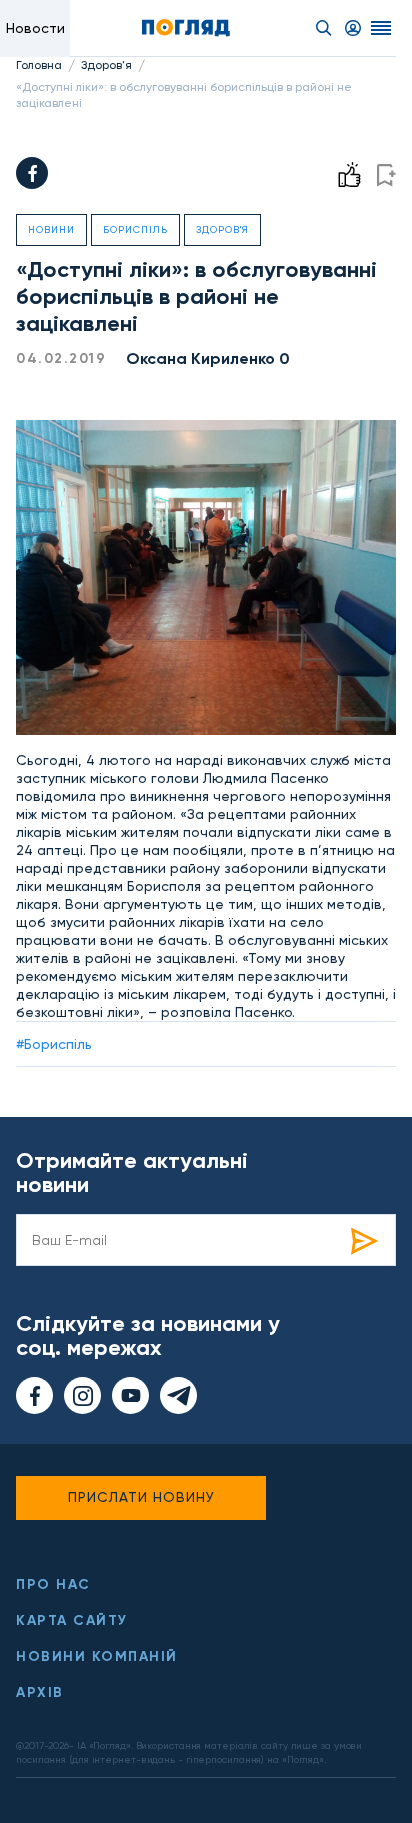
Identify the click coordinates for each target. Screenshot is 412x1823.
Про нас (53, 1584)
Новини (51, 229)
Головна (39, 65)
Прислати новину (141, 1497)
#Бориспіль (54, 1044)
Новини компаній (97, 1656)
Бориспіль (135, 229)
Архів (40, 1692)
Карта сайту (72, 1620)
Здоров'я (106, 65)
